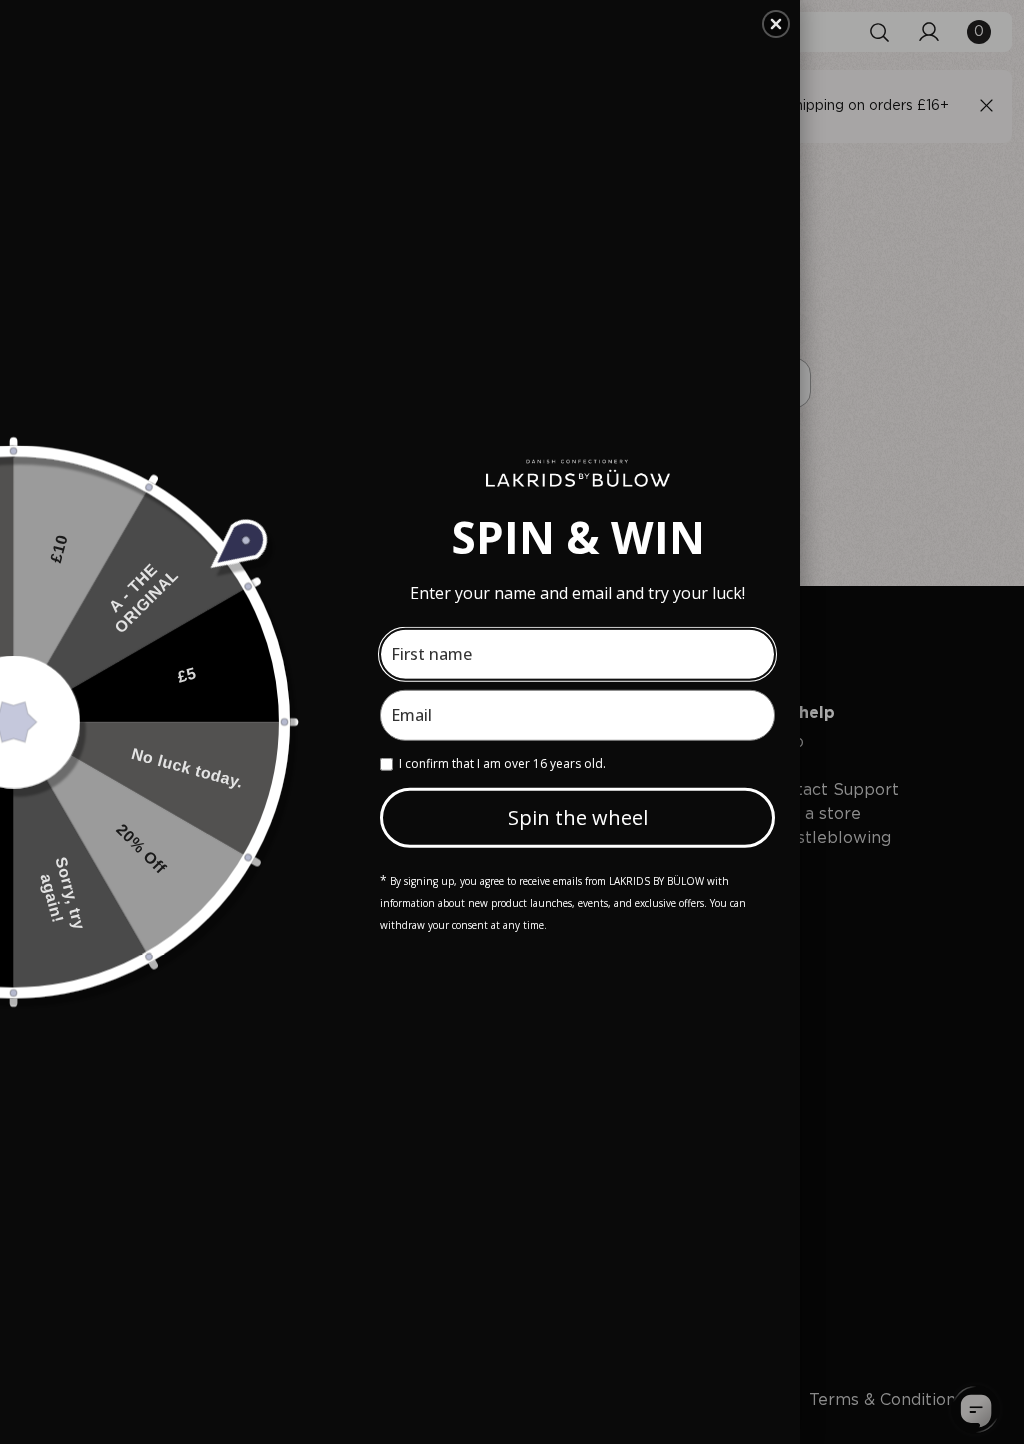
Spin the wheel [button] (578, 817)
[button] (776, 24)
